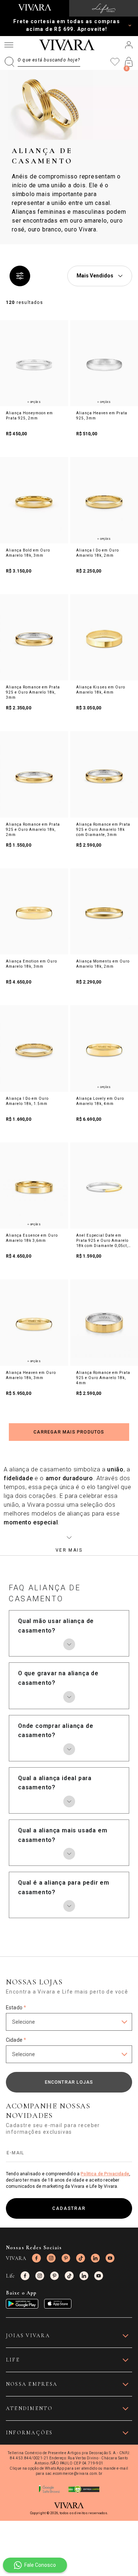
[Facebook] (36, 2258)
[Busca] (42, 62)
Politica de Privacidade (105, 2174)
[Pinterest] (66, 2258)
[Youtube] (110, 2258)
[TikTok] (81, 2258)
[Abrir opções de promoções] (130, 25)
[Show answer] (69, 1644)
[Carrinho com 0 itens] (129, 62)
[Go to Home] (35, 7)
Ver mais (69, 1550)
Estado (16, 2008)
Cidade (16, 2040)
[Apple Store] (58, 2304)
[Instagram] (51, 2258)
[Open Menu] (9, 45)
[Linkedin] (95, 2258)
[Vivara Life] (104, 8)
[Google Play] (22, 2304)
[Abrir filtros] (20, 276)
